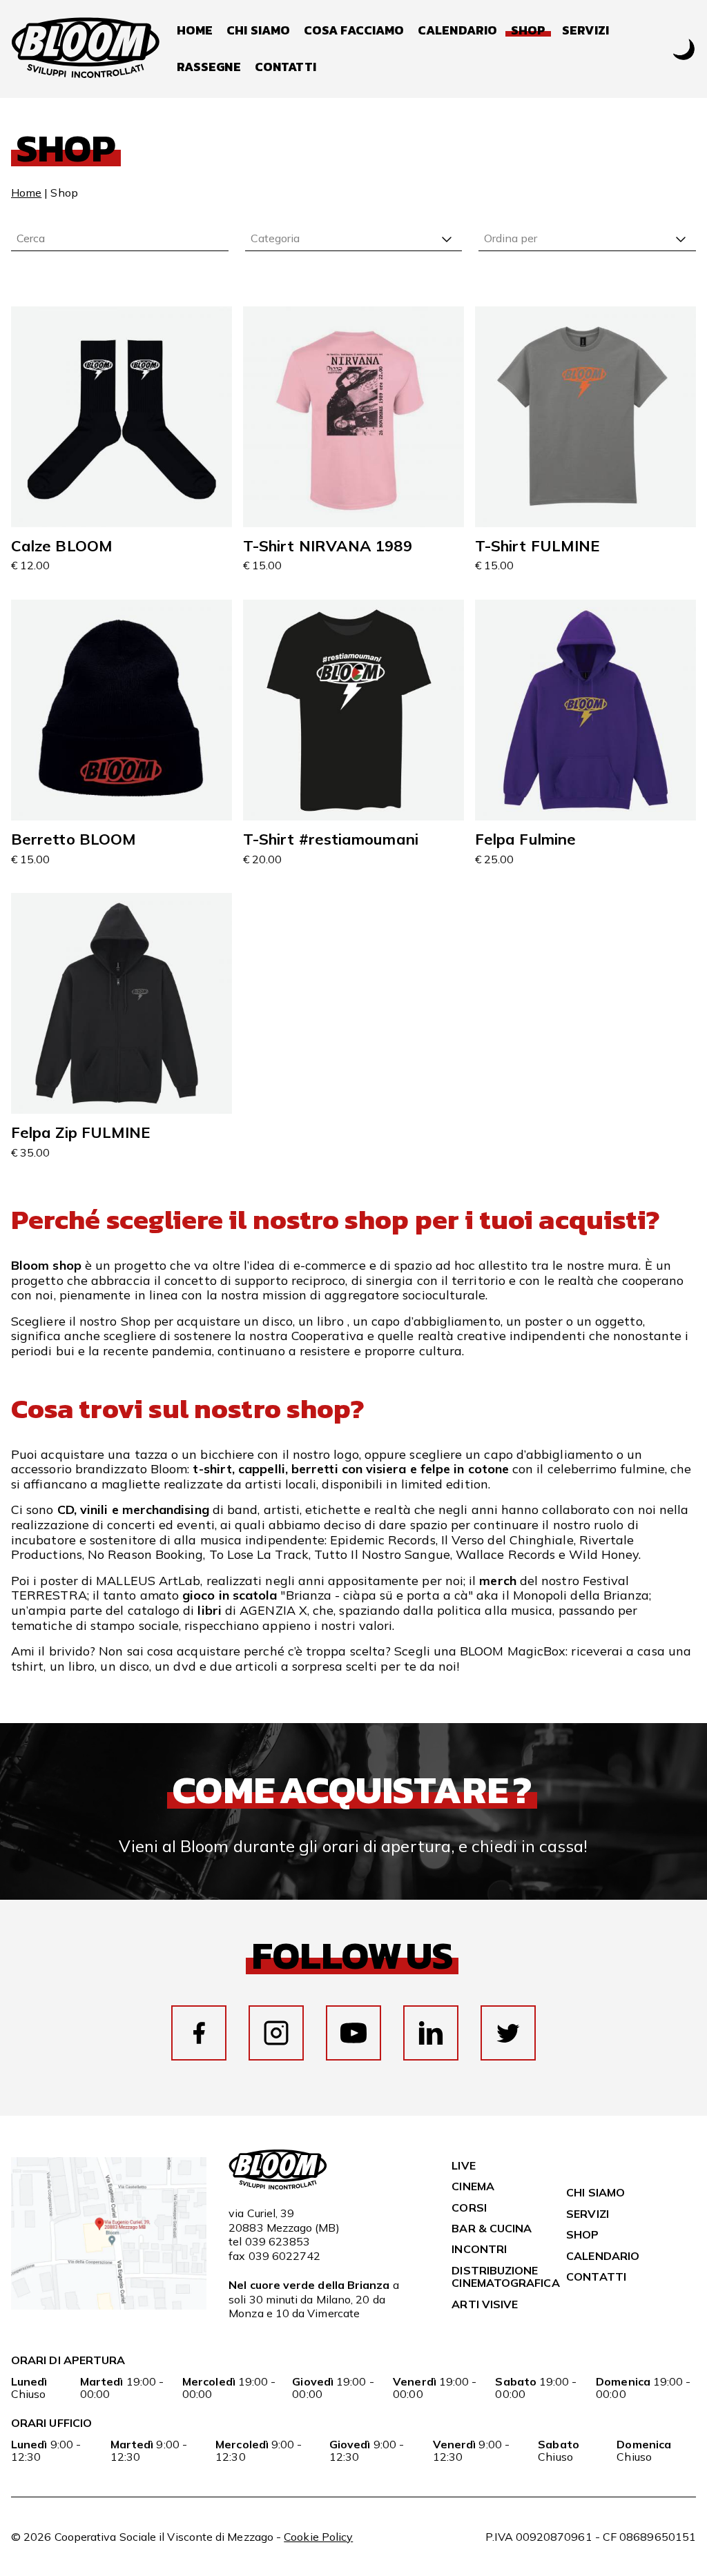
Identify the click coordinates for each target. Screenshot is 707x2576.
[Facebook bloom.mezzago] (199, 2033)
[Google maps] (109, 2305)
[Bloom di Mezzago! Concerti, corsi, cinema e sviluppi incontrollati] (86, 49)
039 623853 (278, 2241)
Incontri (479, 2249)
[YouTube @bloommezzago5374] (353, 2033)
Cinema (473, 2186)
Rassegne (209, 67)
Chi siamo (258, 31)
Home (195, 31)
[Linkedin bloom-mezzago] (431, 2033)
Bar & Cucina (492, 2228)
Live (463, 2165)
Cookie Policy (318, 2537)
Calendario (457, 31)
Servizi (585, 31)
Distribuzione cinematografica (505, 2277)
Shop (582, 2234)
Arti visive (485, 2304)
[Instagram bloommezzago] (276, 2033)
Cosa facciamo (354, 31)
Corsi (469, 2208)
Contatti (286, 67)
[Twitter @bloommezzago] (508, 2033)
